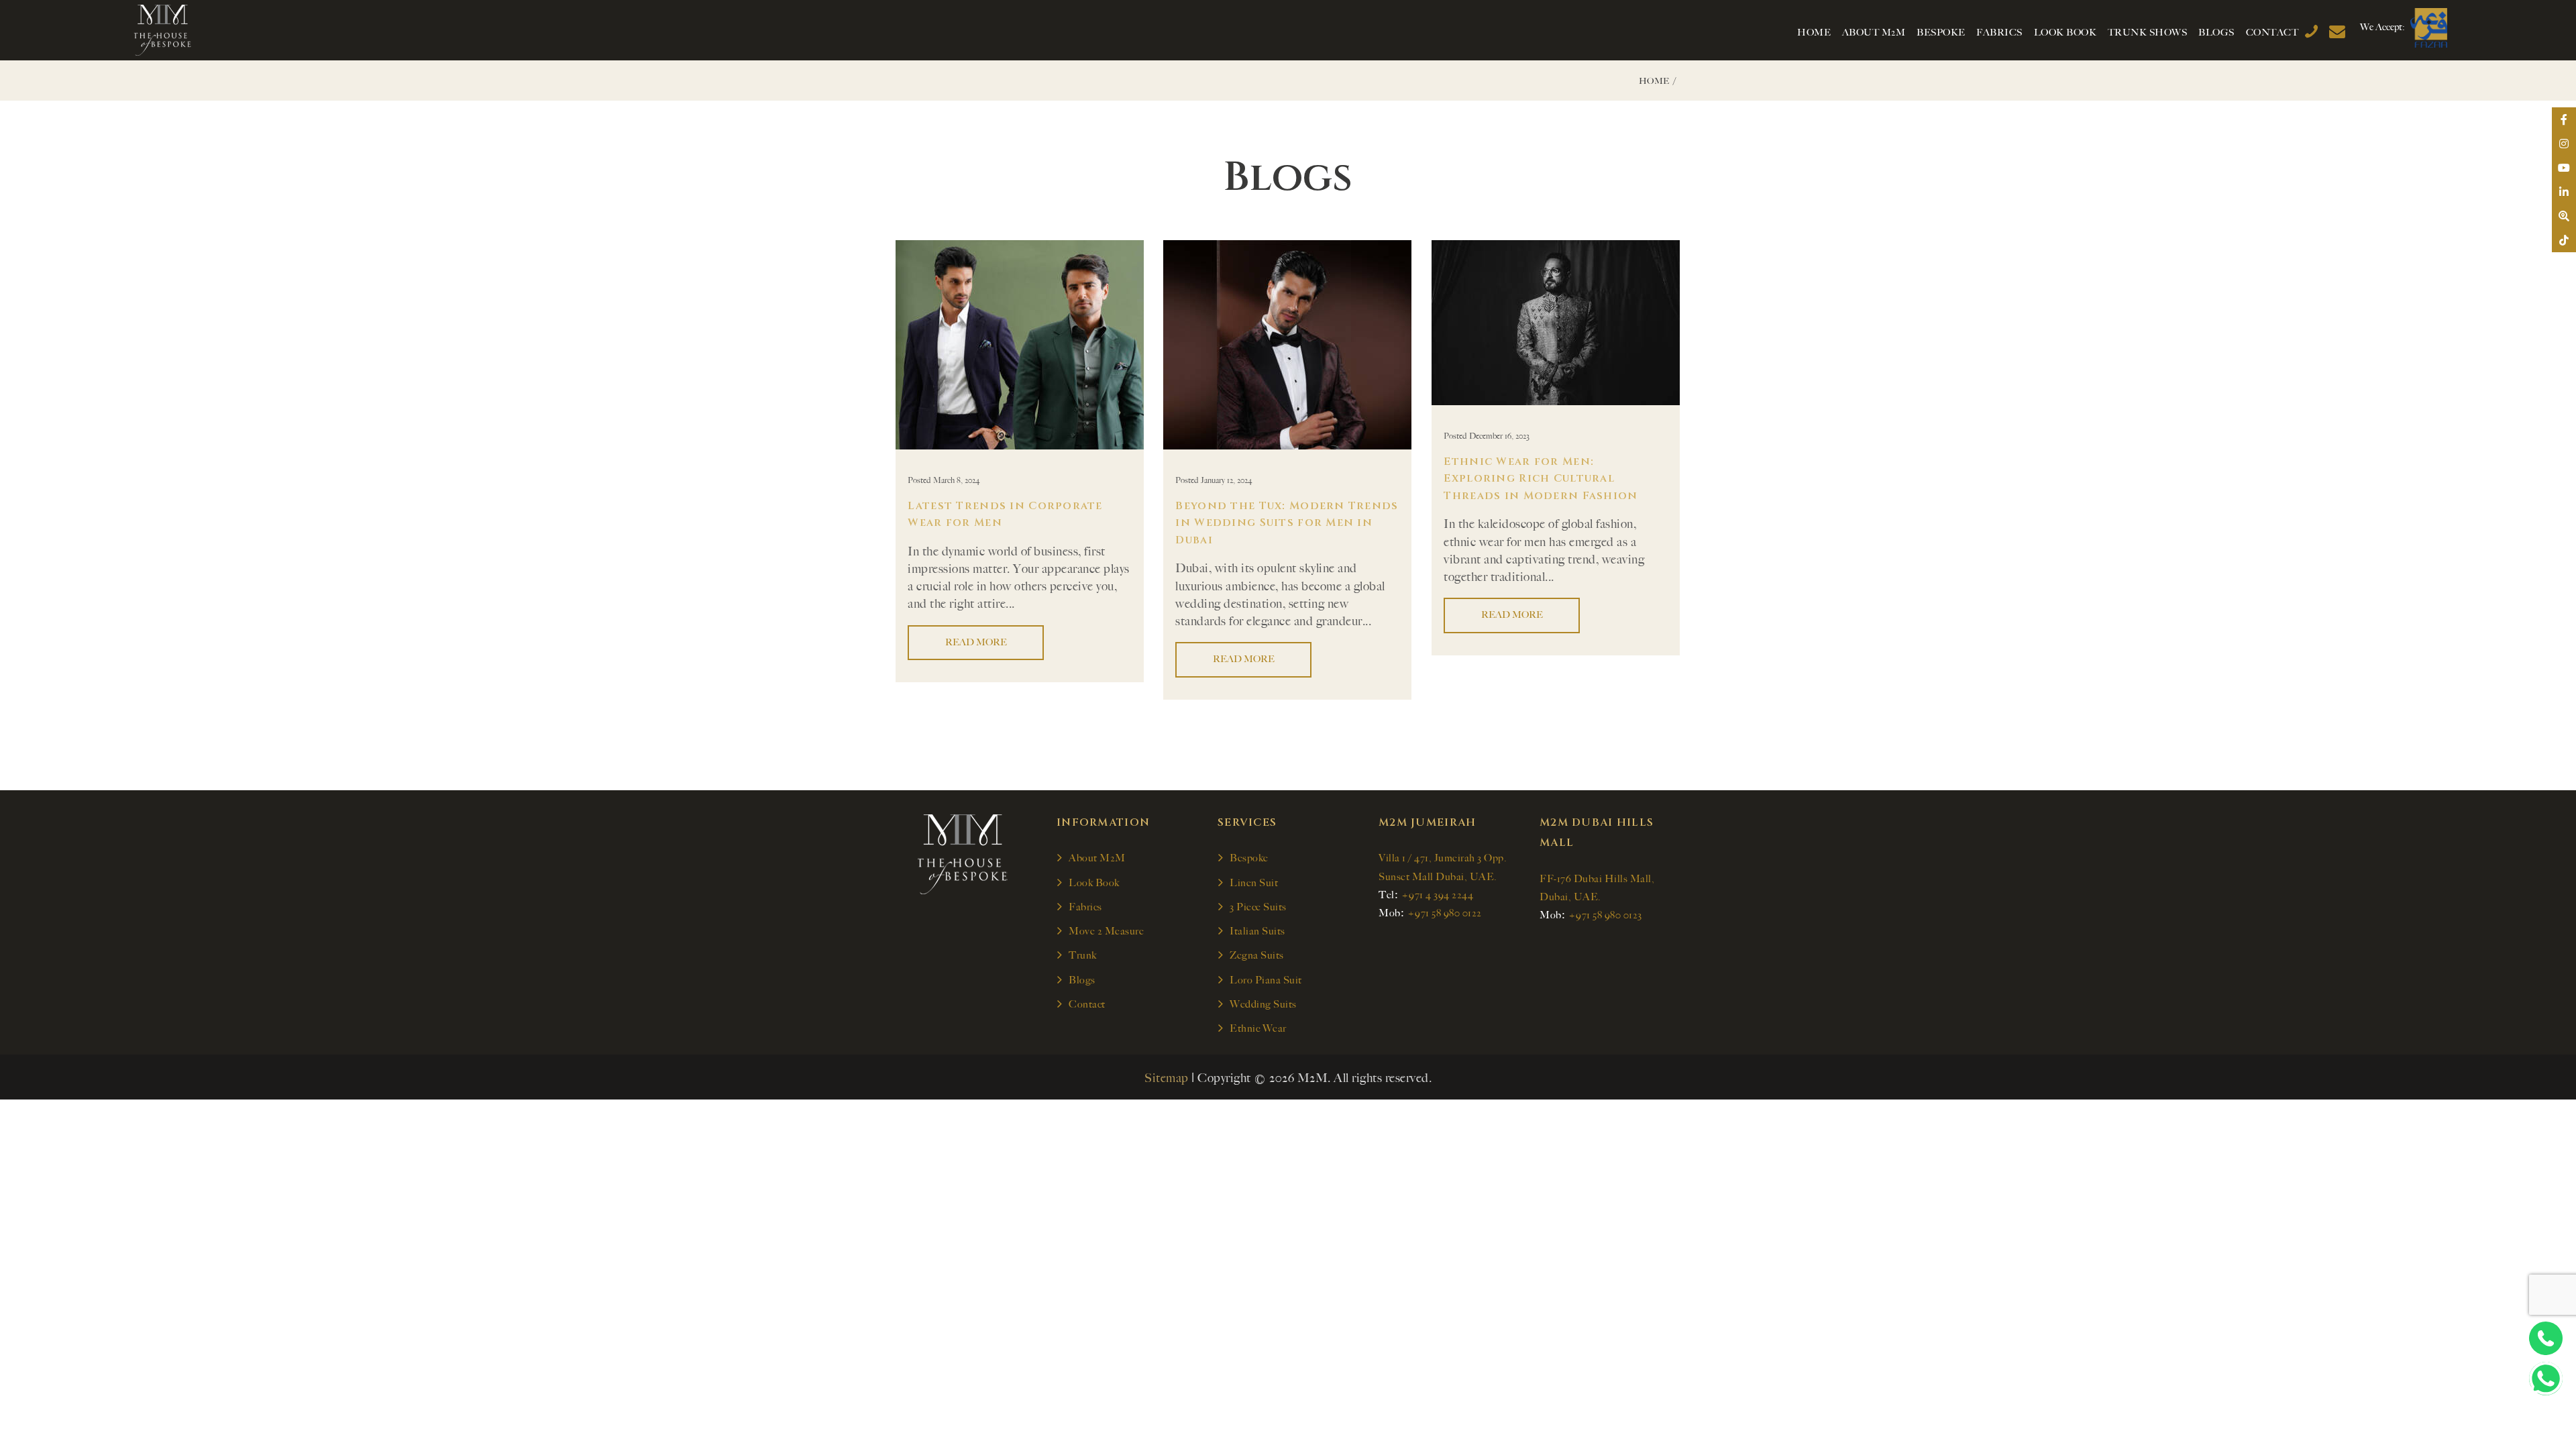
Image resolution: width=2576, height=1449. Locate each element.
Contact (1087, 1004)
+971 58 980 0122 (1445, 913)
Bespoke (1249, 858)
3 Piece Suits (1258, 907)
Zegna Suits (1257, 955)
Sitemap (1167, 1078)
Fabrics (1085, 907)
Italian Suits (1257, 931)
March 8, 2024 (957, 480)
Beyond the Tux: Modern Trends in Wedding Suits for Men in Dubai (1287, 523)
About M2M (1097, 858)
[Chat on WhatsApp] (2546, 1379)
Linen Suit (1254, 883)
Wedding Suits (1263, 1004)
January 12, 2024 (1227, 480)
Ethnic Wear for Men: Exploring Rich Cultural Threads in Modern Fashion (1541, 479)
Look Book (1094, 883)
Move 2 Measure (1106, 931)
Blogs (1082, 980)
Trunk (1083, 955)
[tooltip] (2564, 119)
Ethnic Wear (1258, 1028)
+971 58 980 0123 (1605, 915)
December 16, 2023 (1499, 436)
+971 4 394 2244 (1438, 895)
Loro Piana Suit (1266, 980)
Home (1654, 81)
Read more (976, 642)
